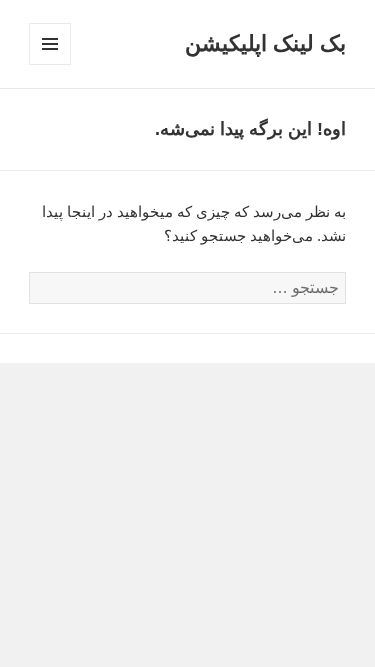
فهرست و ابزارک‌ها (49, 64)
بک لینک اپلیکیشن (265, 43)
